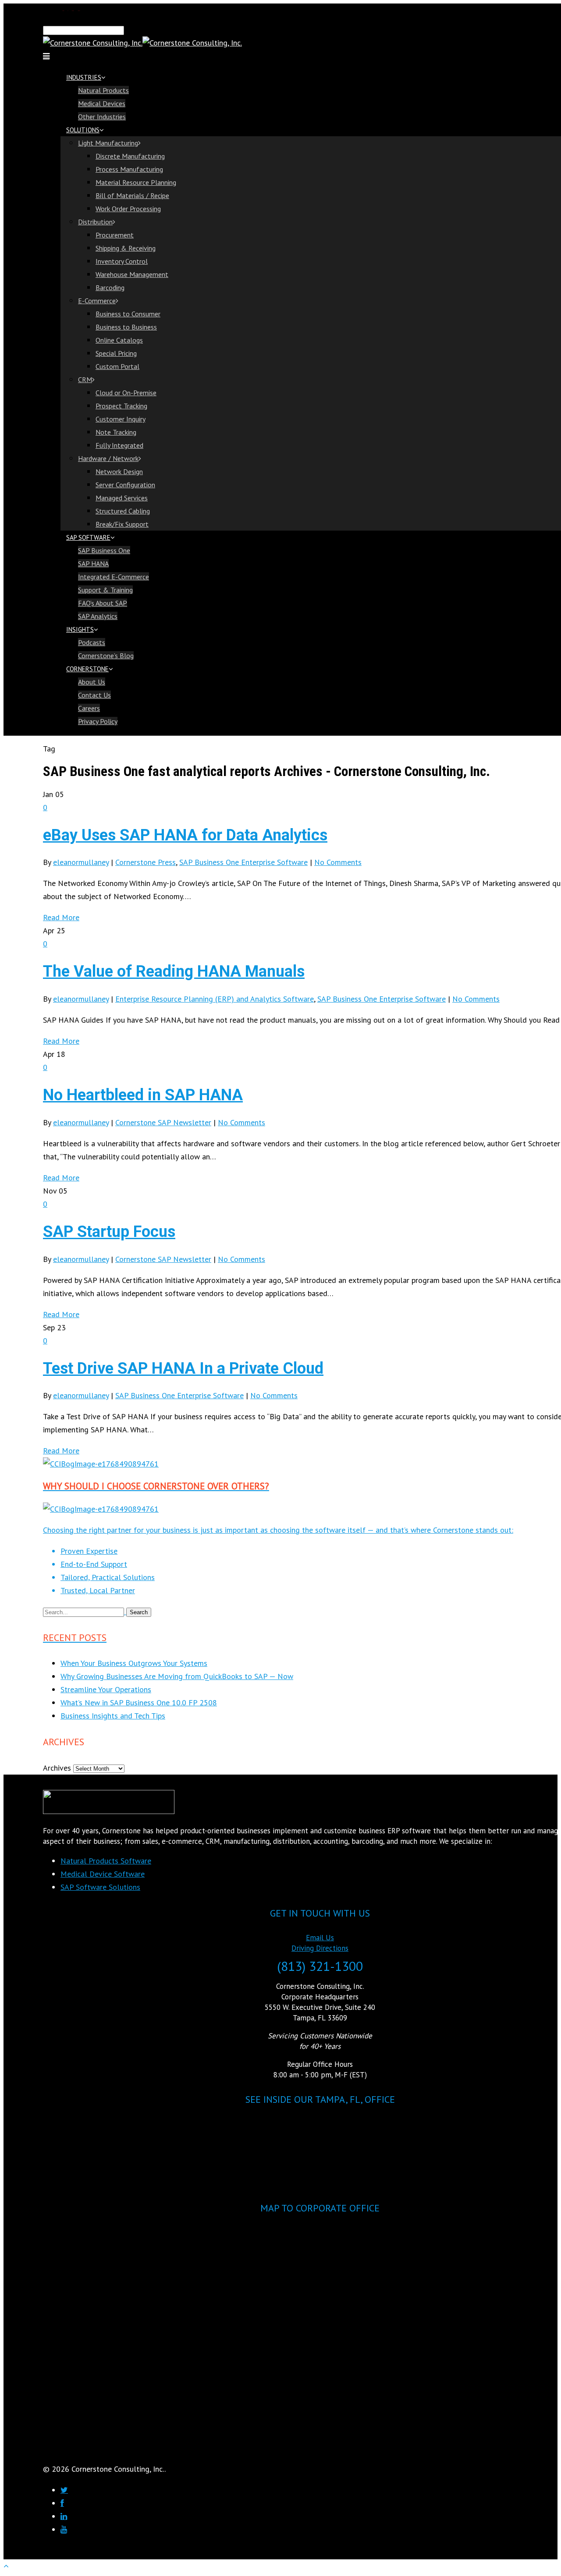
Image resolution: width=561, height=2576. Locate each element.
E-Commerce (97, 301)
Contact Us (94, 695)
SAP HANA (93, 563)
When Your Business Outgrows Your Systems (134, 1663)
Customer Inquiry (121, 419)
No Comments (338, 862)
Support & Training (105, 590)
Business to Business (126, 327)
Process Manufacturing (129, 169)
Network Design (119, 471)
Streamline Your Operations (106, 1689)
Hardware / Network (108, 458)
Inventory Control (122, 261)
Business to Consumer (128, 314)
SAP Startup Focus (109, 1232)
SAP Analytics (98, 616)
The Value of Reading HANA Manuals (174, 971)
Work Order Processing (128, 209)
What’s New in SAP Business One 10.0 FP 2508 (139, 1703)
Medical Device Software (103, 1874)
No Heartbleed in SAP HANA (143, 1095)
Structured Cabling (123, 511)
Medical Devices (102, 103)
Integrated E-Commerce (114, 577)
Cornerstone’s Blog (106, 656)
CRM (85, 379)
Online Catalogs (119, 340)
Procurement (115, 235)
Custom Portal (117, 366)
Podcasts (92, 642)
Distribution (95, 222)
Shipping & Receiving (126, 248)
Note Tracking (116, 432)
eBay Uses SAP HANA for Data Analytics (185, 835)
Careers (89, 708)
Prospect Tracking (121, 406)
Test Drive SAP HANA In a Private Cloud (183, 1368)
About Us (92, 682)
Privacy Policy (98, 721)
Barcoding (110, 287)
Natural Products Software (106, 1861)
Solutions (83, 130)
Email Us (320, 1938)
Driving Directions (320, 1948)
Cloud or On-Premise (126, 393)
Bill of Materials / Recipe (132, 195)
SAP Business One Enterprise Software (243, 862)
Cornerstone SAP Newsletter (163, 1122)
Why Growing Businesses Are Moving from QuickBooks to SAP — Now (177, 1676)
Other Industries (102, 117)
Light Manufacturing (108, 143)
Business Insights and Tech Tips (113, 1716)
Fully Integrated (119, 445)
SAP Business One (104, 550)
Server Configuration (125, 485)
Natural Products (103, 90)
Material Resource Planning (136, 182)
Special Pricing (116, 353)
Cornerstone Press (146, 862)
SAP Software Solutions (100, 1887)
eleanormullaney (81, 862)
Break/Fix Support (122, 524)
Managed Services (122, 498)
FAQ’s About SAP (103, 603)
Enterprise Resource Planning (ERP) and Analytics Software (215, 999)
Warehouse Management (132, 274)
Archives (57, 1768)
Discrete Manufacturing (130, 156)
